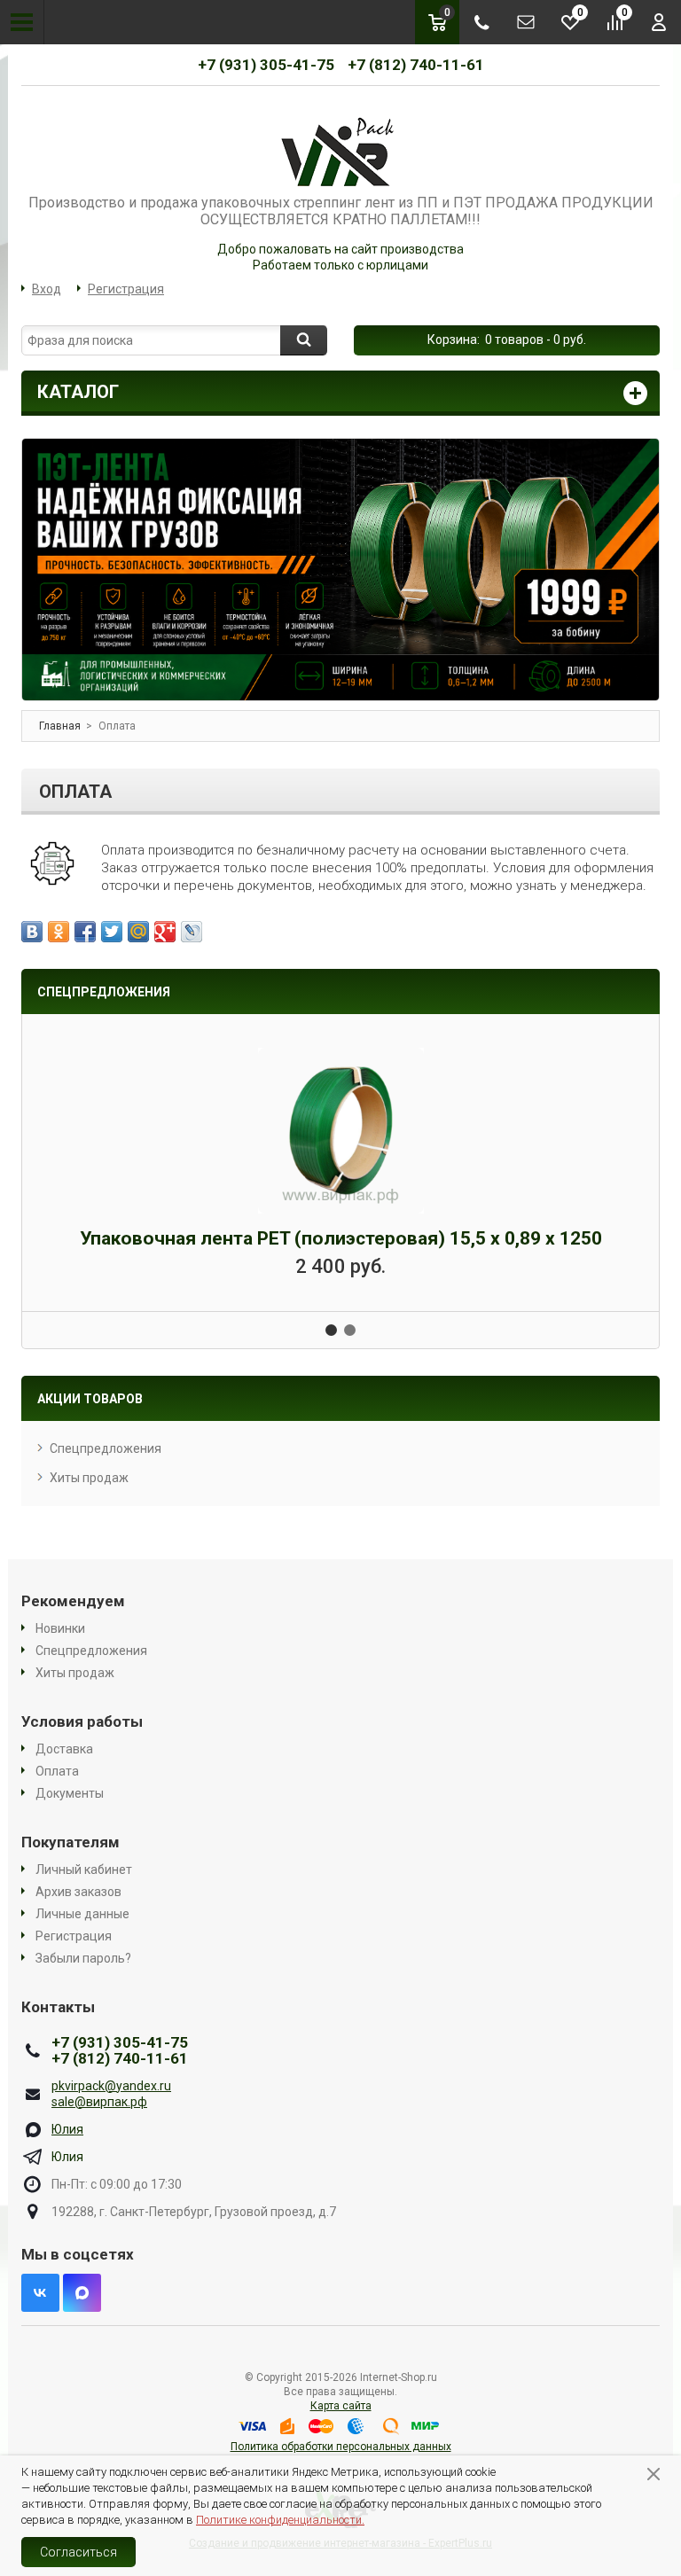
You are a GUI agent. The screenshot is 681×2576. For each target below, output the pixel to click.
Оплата (57, 1771)
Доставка (64, 1749)
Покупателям (70, 1842)
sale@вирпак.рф (99, 2102)
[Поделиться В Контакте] (32, 932)
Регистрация (126, 289)
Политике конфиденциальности (279, 2520)
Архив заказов (78, 1892)
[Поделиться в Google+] (165, 932)
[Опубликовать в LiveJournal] (192, 932)
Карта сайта (341, 2406)
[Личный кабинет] (659, 22)
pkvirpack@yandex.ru (111, 2086)
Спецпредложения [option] (104, 992)
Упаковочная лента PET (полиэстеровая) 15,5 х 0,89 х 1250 (341, 1238)
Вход (47, 289)
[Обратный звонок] (481, 22)
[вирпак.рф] (340, 150)
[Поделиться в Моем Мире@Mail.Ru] (138, 932)
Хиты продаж (89, 1478)
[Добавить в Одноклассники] (59, 932)
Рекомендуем (73, 1601)
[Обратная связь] (526, 22)
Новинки (60, 1628)
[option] (340, 569)
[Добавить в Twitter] (112, 932)
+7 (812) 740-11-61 (416, 65)
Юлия (67, 2129)
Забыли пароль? (83, 1958)
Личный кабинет (84, 1870)
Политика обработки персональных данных (341, 2447)
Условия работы (82, 1721)
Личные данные (82, 1914)
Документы (70, 1793)
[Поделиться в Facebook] (85, 932)
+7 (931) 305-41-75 (266, 65)
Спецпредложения (106, 1448)
